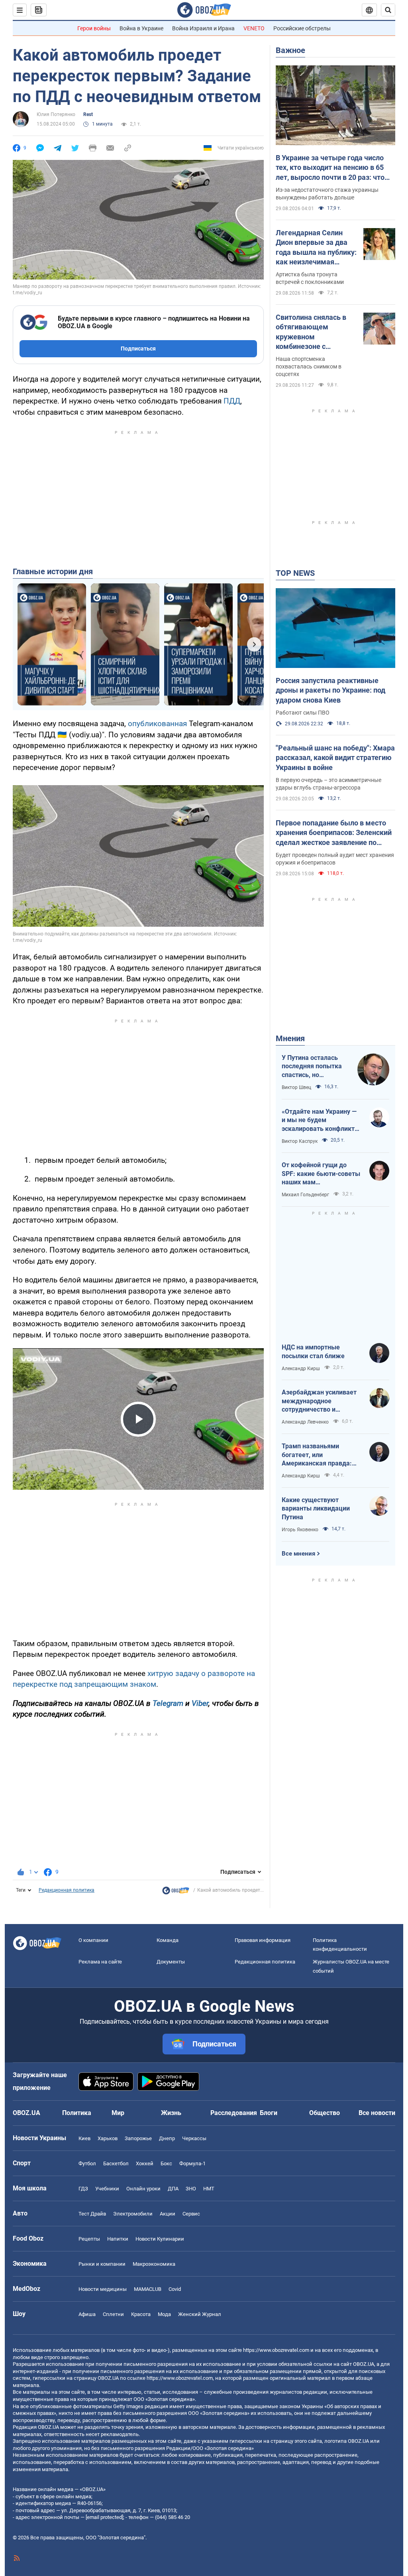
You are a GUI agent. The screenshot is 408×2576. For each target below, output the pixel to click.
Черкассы (194, 2138)
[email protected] (104, 2517)
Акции (168, 2214)
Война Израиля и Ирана (203, 28)
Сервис (191, 2214)
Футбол (87, 2163)
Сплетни (113, 2314)
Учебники (107, 2189)
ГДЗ (83, 2189)
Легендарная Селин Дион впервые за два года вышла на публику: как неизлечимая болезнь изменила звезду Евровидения (316, 248)
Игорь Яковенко (300, 1530)
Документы (171, 1962)
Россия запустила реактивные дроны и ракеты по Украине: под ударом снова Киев (331, 690)
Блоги (269, 2113)
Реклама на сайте (100, 1962)
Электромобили (133, 2214)
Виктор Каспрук (300, 1141)
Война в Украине (141, 28)
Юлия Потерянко (56, 114)
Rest (88, 114)
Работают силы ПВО (303, 713)
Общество (325, 2113)
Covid (175, 2289)
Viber (200, 1703)
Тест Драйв (92, 2214)
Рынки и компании (102, 2264)
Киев (84, 2138)
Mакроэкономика (154, 2264)
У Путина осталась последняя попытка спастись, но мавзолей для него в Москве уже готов (313, 1067)
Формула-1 (192, 2163)
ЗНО (191, 2189)
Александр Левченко (305, 1422)
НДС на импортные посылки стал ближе (313, 1352)
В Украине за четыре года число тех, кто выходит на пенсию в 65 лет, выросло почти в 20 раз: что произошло (330, 168)
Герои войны (94, 28)
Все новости (377, 2113)
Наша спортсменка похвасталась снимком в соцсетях (309, 366)
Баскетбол (116, 2163)
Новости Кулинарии (160, 2239)
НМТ (209, 2189)
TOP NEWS (295, 573)
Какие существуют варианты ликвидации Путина (316, 1509)
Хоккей (145, 2163)
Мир (118, 2113)
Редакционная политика (67, 1890)
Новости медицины (103, 2289)
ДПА (173, 2189)
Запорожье (138, 2138)
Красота (141, 2314)
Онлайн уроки (143, 2189)
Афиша (87, 2314)
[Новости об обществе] (176, 1893)
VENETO (254, 28)
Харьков (108, 2138)
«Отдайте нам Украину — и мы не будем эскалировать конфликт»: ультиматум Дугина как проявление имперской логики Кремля (321, 1121)
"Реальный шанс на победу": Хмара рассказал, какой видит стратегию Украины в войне (335, 758)
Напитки (118, 2239)
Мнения (290, 1038)
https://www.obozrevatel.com (276, 2350)
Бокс (166, 2163)
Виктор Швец (296, 1087)
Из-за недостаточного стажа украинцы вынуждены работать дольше (327, 194)
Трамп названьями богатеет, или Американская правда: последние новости (317, 1455)
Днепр (167, 2138)
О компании (93, 1940)
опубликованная (157, 724)
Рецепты (89, 2239)
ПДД (232, 401)
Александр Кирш (301, 1369)
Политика (77, 2113)
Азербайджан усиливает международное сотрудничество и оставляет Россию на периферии (319, 1401)
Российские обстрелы (302, 28)
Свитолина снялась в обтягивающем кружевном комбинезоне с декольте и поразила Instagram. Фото (311, 332)
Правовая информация (263, 1940)
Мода (164, 2314)
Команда (168, 1940)
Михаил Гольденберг (305, 1195)
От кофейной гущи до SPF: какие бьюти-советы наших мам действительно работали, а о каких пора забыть (321, 1174)
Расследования (234, 2113)
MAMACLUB (148, 2289)
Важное (290, 50)
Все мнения (298, 1554)
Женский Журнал (200, 2314)
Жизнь (171, 2113)
